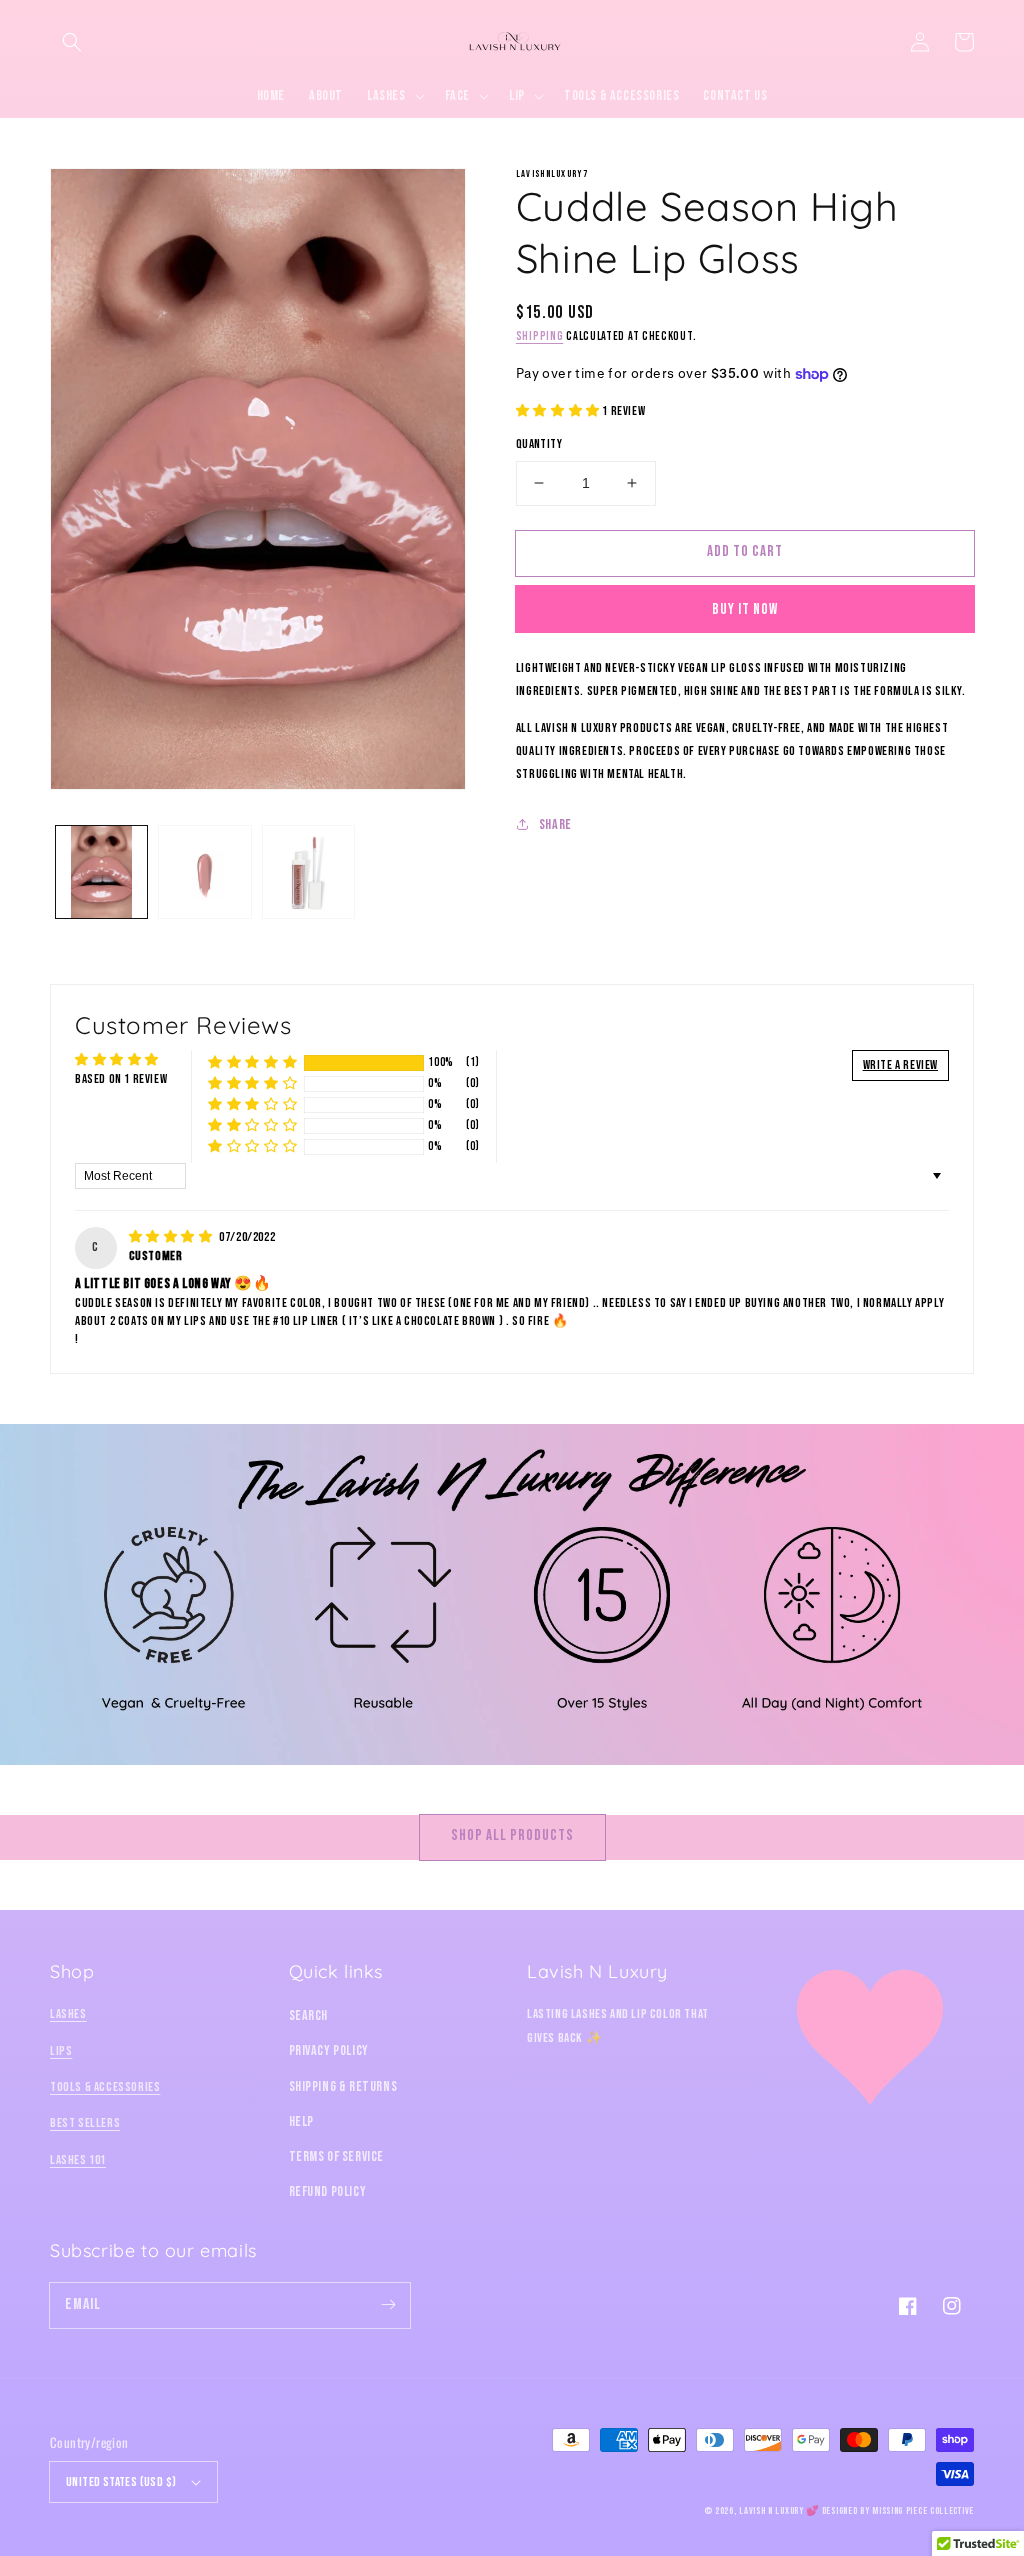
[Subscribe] (388, 2305)
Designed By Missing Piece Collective (898, 2511)
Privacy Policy (329, 2050)
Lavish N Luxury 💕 (779, 2511)
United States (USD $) (121, 2482)
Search (309, 2015)
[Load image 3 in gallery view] (308, 871)
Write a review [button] (900, 1065)
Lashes (68, 2014)
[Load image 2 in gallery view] (204, 871)
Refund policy (328, 2191)
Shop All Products (512, 1835)
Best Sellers (85, 2123)
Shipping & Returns (343, 2086)
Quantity (539, 444)
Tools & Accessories (105, 2087)
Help (301, 2121)
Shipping (540, 336)
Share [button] (555, 824)
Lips (61, 2051)
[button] (72, 42)
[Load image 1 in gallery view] (101, 871)
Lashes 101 (78, 2160)
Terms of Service (337, 2156)
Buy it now (745, 609)
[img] (172, 1237)
